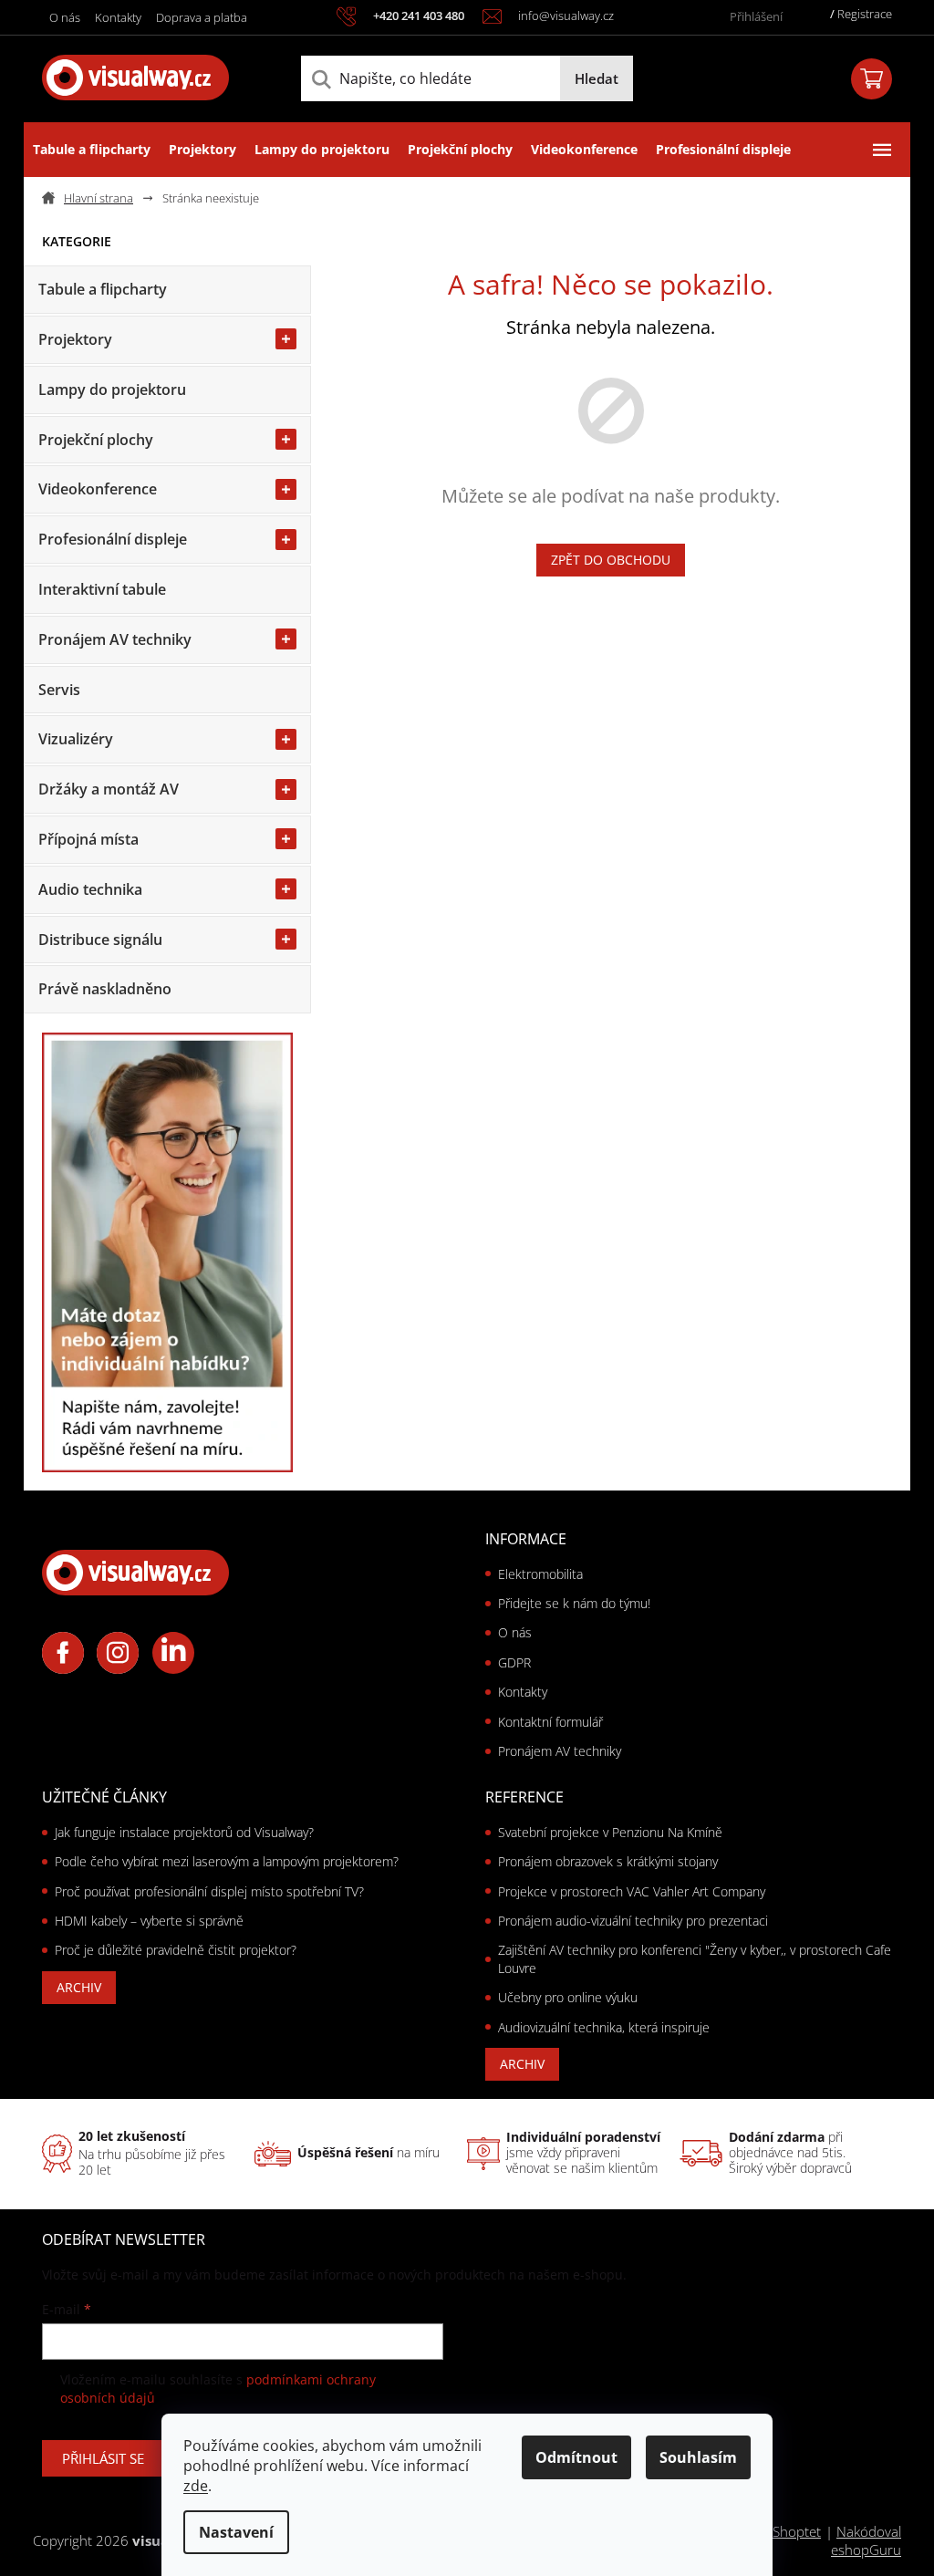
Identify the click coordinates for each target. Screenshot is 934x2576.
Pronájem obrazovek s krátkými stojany (608, 1861)
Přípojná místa (88, 839)
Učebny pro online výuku (568, 1997)
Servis (59, 690)
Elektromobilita (540, 1574)
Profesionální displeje (113, 539)
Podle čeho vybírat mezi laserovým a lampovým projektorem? (227, 1861)
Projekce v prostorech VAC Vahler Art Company (632, 1891)
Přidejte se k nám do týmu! (574, 1603)
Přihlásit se (103, 2458)
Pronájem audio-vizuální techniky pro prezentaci (633, 1921)
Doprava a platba (202, 17)
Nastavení (236, 2532)
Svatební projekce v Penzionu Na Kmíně (610, 1832)
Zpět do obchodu (611, 560)
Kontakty (118, 17)
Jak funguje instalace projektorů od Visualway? (184, 1832)
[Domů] (95, 198)
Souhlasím (698, 2457)
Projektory (75, 339)
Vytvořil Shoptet (773, 2531)
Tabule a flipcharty (103, 289)
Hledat (597, 78)
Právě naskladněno (105, 989)
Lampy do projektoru (112, 390)
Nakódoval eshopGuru (866, 2541)
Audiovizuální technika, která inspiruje (604, 2027)
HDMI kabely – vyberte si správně (149, 1921)
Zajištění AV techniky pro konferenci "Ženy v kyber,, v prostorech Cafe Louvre (695, 1958)
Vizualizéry (76, 739)
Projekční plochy (96, 440)
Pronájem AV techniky (115, 639)
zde (196, 2486)
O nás (65, 17)
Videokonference (98, 489)
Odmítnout (576, 2457)
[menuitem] (92, 150)
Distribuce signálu (100, 940)
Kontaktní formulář (550, 1722)
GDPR (514, 1662)
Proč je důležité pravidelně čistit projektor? (176, 1950)
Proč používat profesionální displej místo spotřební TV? (209, 1891)
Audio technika (90, 889)
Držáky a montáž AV (109, 789)
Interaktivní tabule (102, 589)
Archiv (79, 1987)
